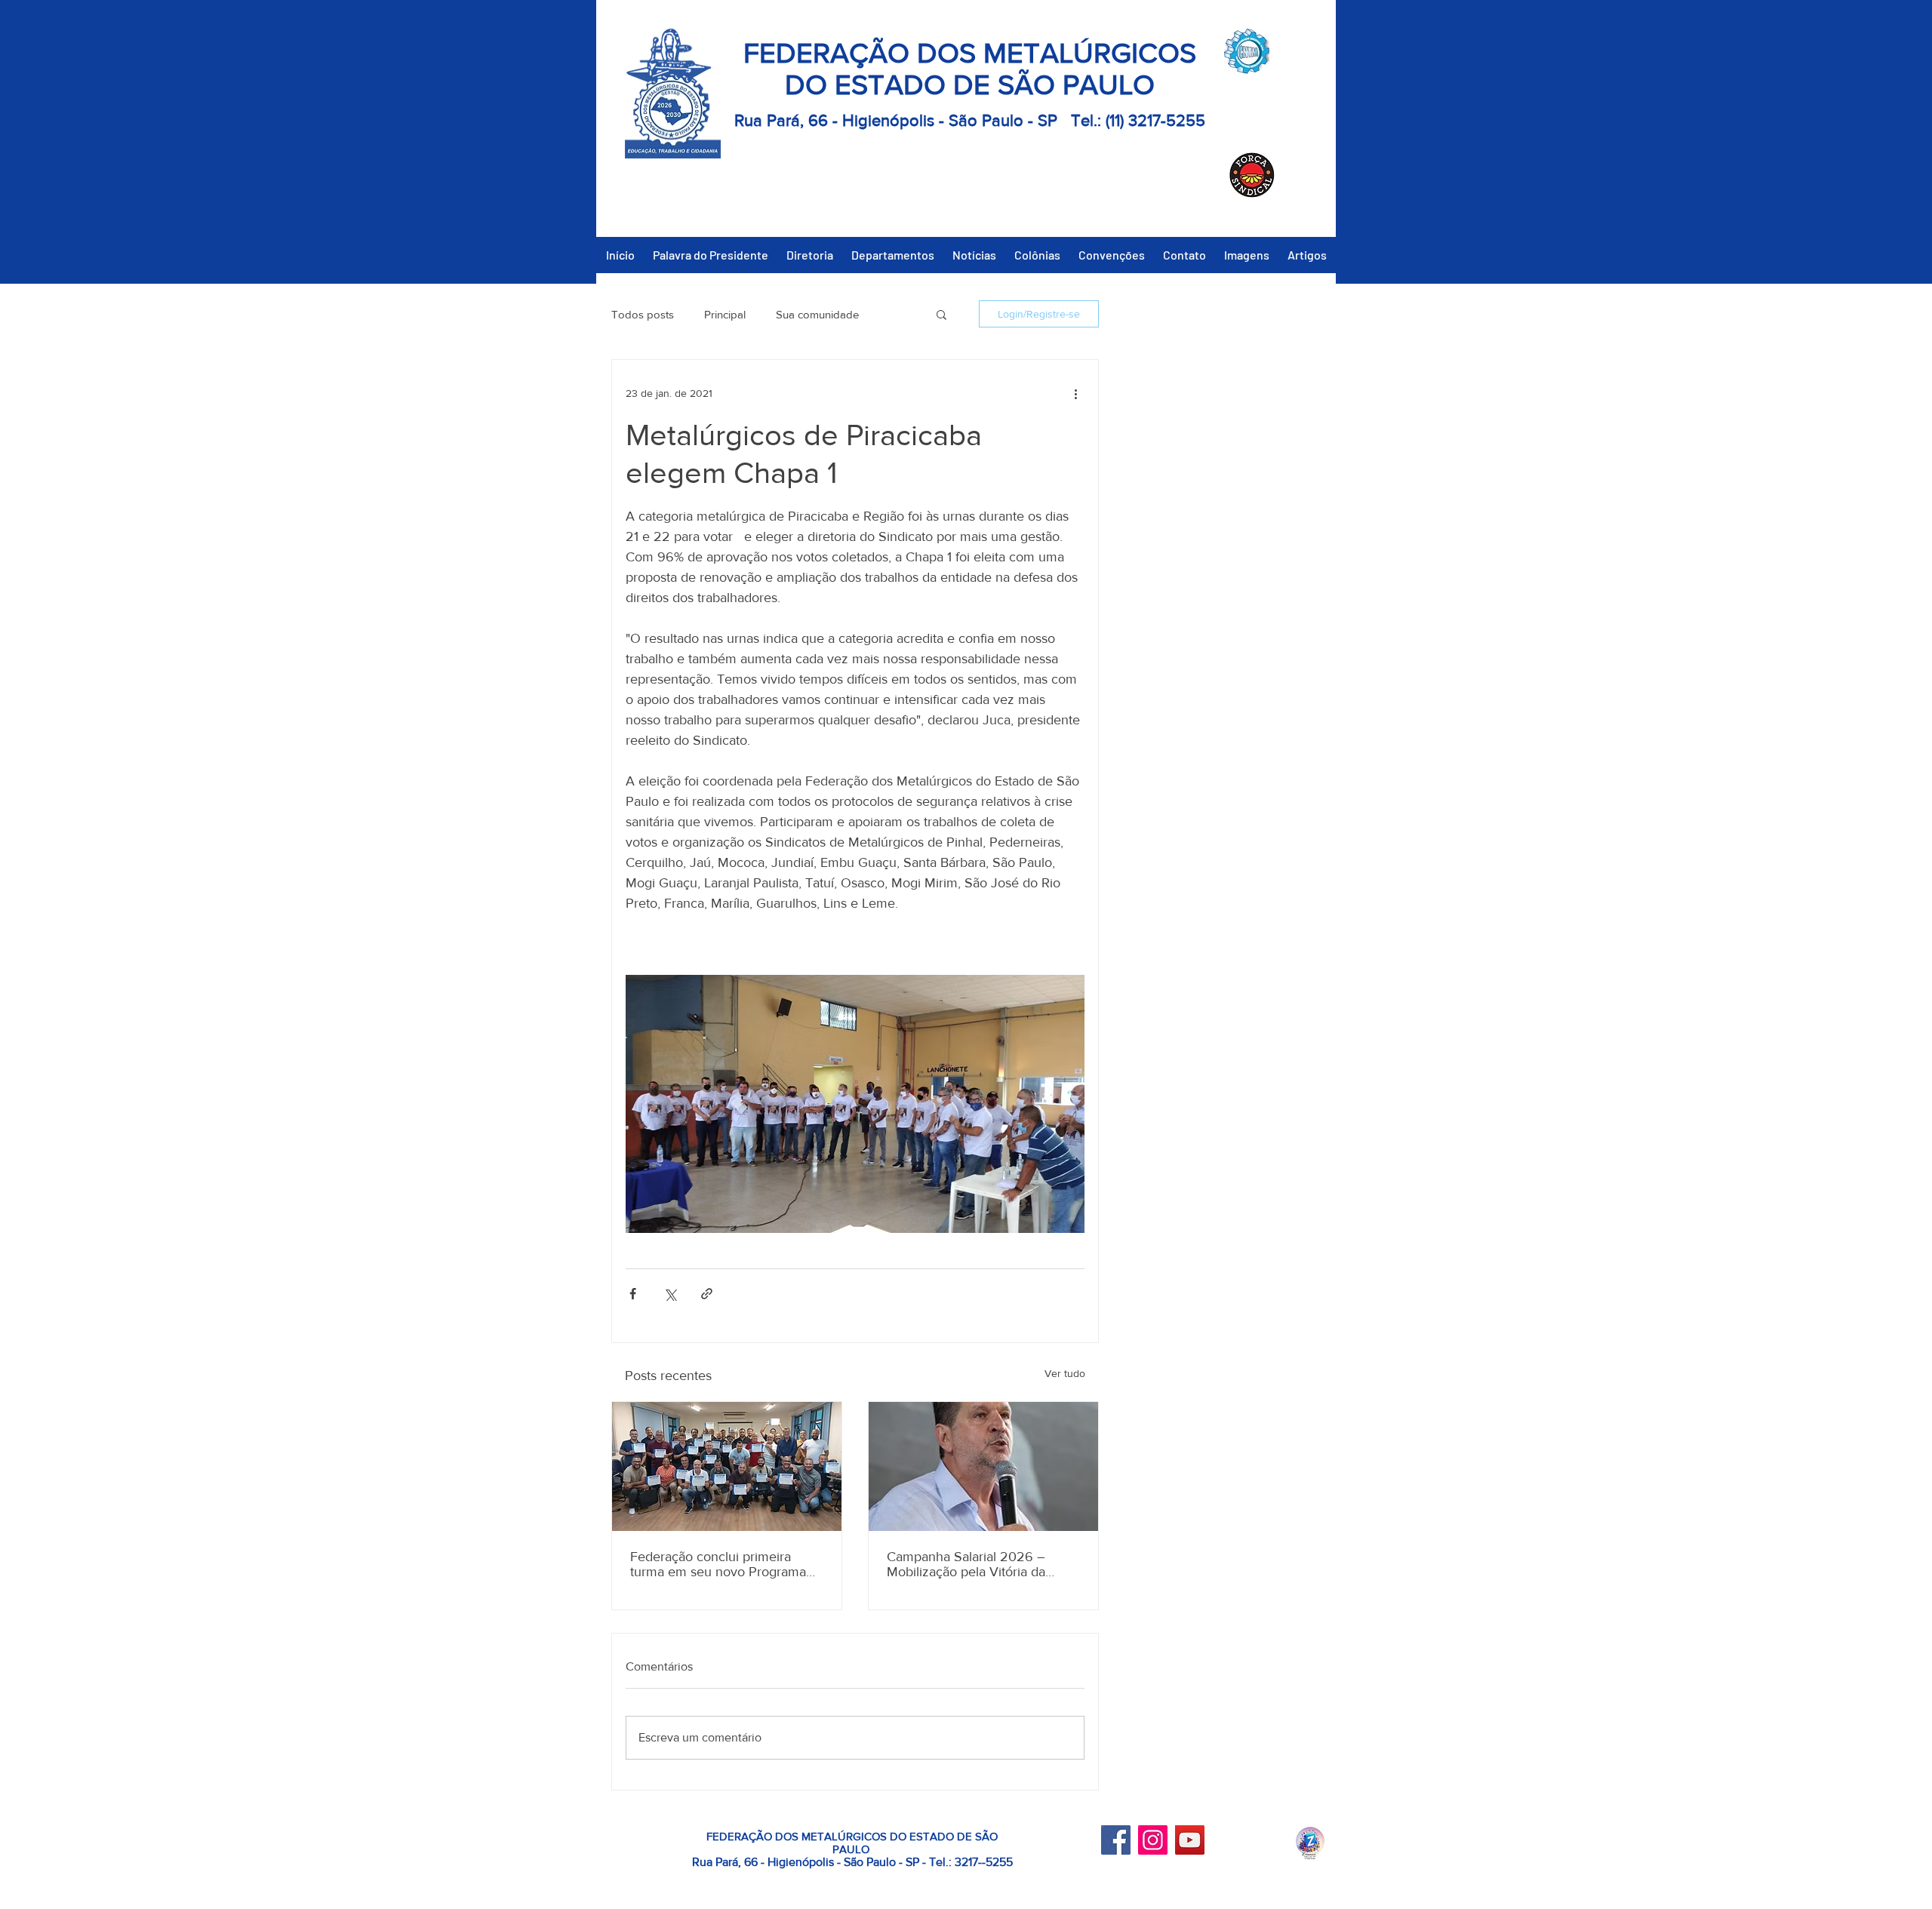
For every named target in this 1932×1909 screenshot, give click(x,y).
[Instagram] (1153, 1840)
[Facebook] (1116, 1840)
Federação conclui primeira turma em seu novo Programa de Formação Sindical (718, 1564)
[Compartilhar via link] (707, 1294)
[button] (941, 314)
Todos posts (643, 314)
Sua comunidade (817, 314)
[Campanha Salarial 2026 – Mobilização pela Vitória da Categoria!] (983, 1466)
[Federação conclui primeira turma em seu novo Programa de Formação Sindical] (727, 1466)
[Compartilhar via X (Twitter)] (670, 1294)
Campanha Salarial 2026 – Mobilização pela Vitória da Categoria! (966, 1564)
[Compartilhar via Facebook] (633, 1294)
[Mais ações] (1075, 393)
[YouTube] (1190, 1840)
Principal (725, 314)
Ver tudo (1065, 1373)
